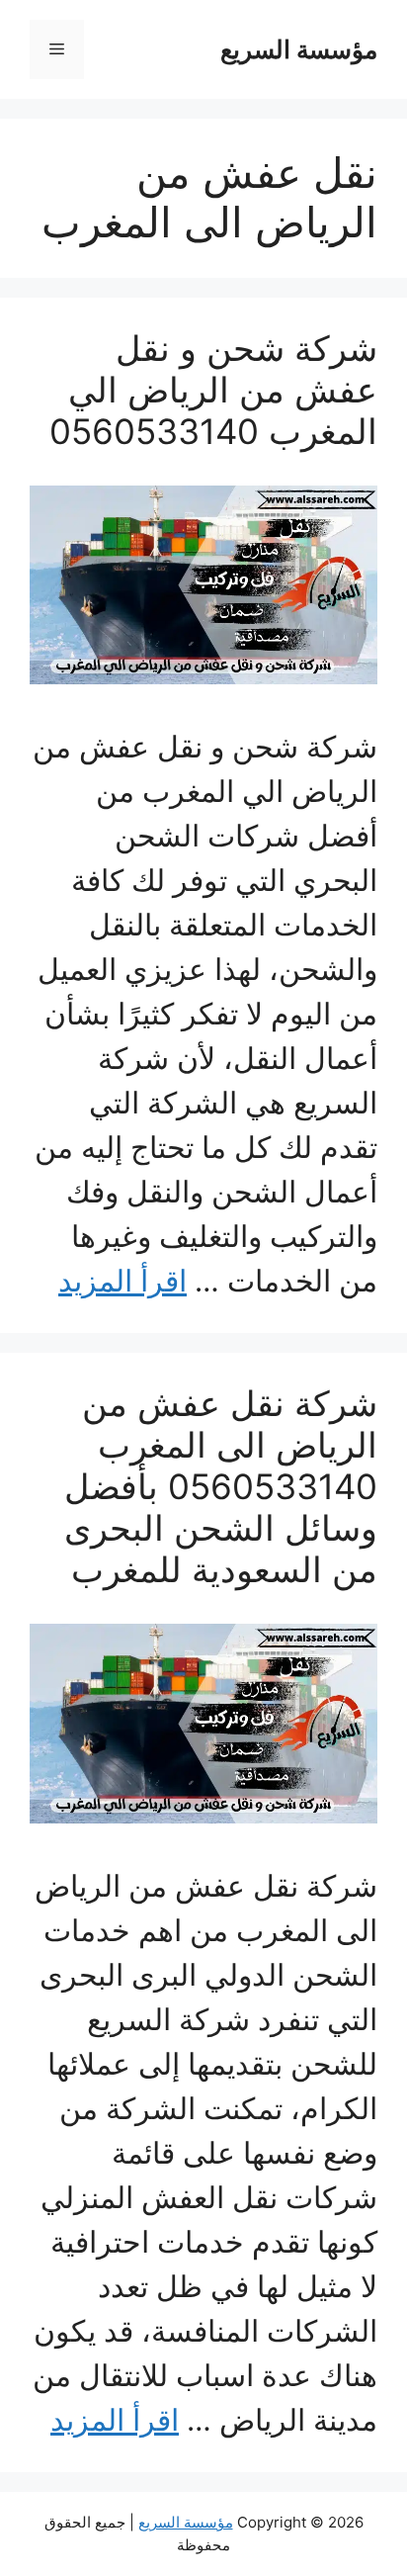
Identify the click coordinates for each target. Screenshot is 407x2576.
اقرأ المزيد (122, 1281)
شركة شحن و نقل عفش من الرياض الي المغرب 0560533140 (213, 390)
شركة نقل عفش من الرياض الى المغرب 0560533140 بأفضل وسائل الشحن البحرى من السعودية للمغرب (221, 1486)
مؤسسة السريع (299, 49)
